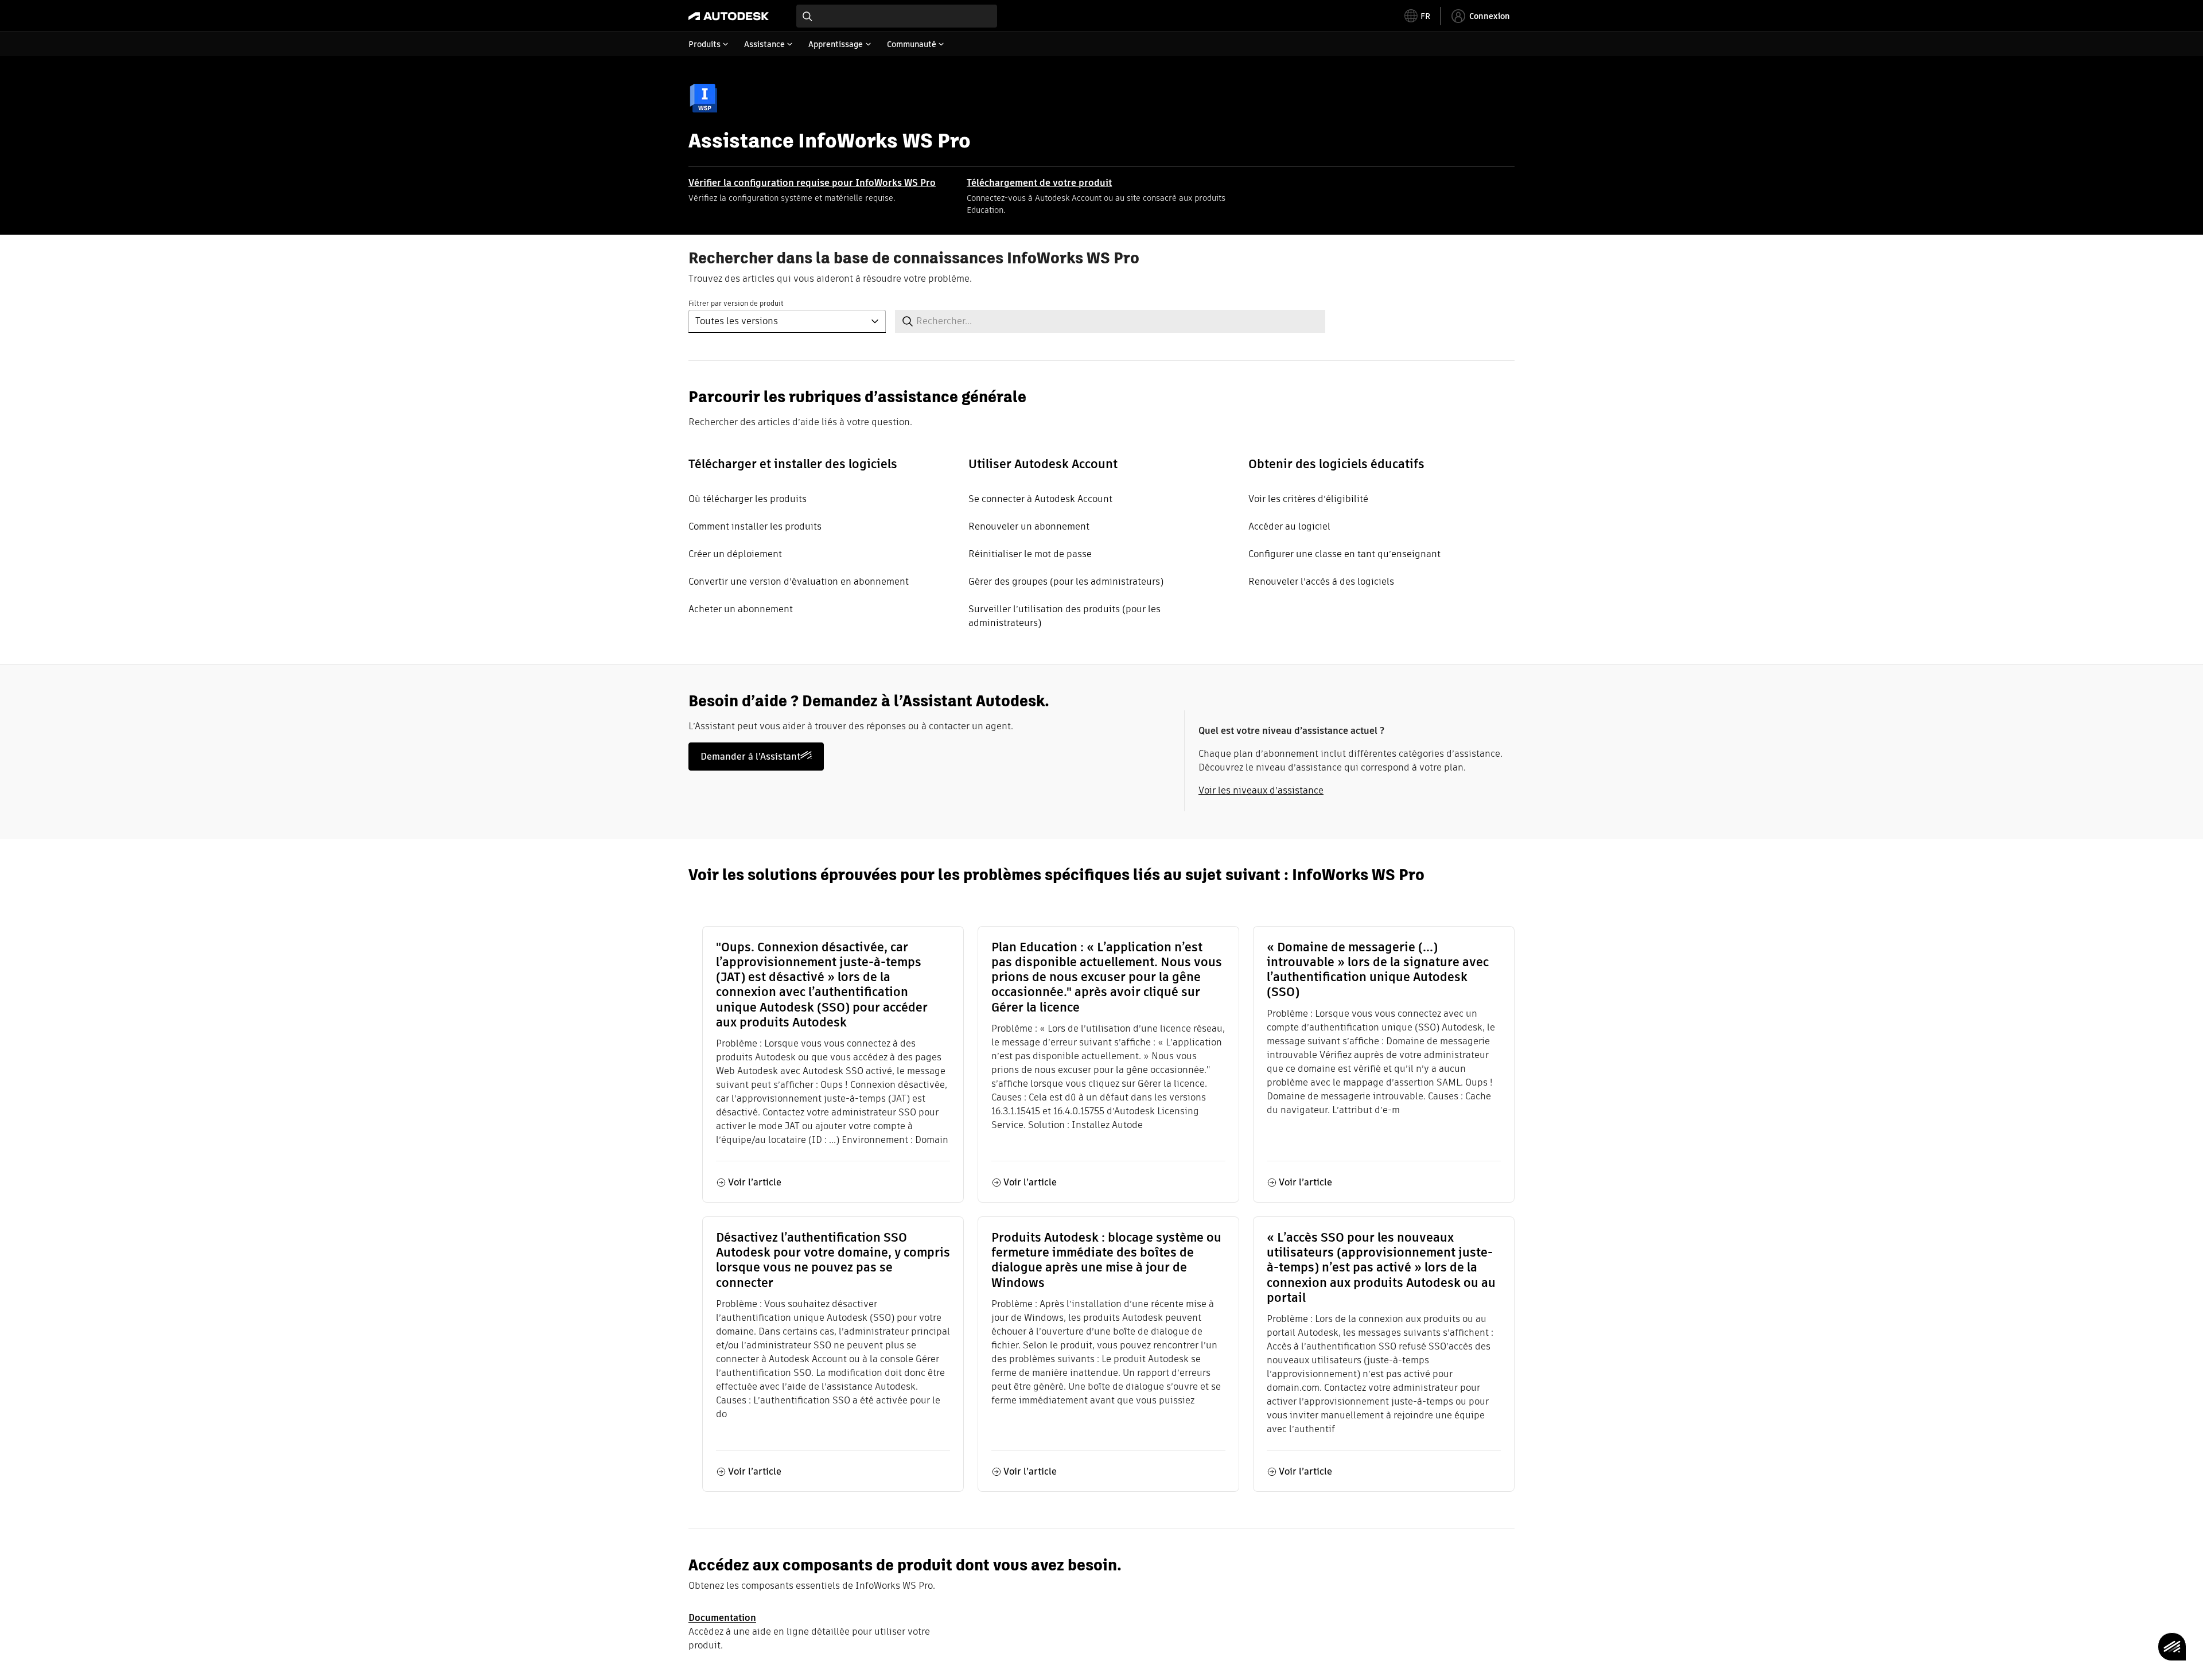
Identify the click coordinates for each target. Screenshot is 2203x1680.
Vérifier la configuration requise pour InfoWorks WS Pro (812, 183)
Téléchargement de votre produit (1039, 183)
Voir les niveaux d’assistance (1261, 790)
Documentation (722, 1618)
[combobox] (897, 16)
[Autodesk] (729, 16)
